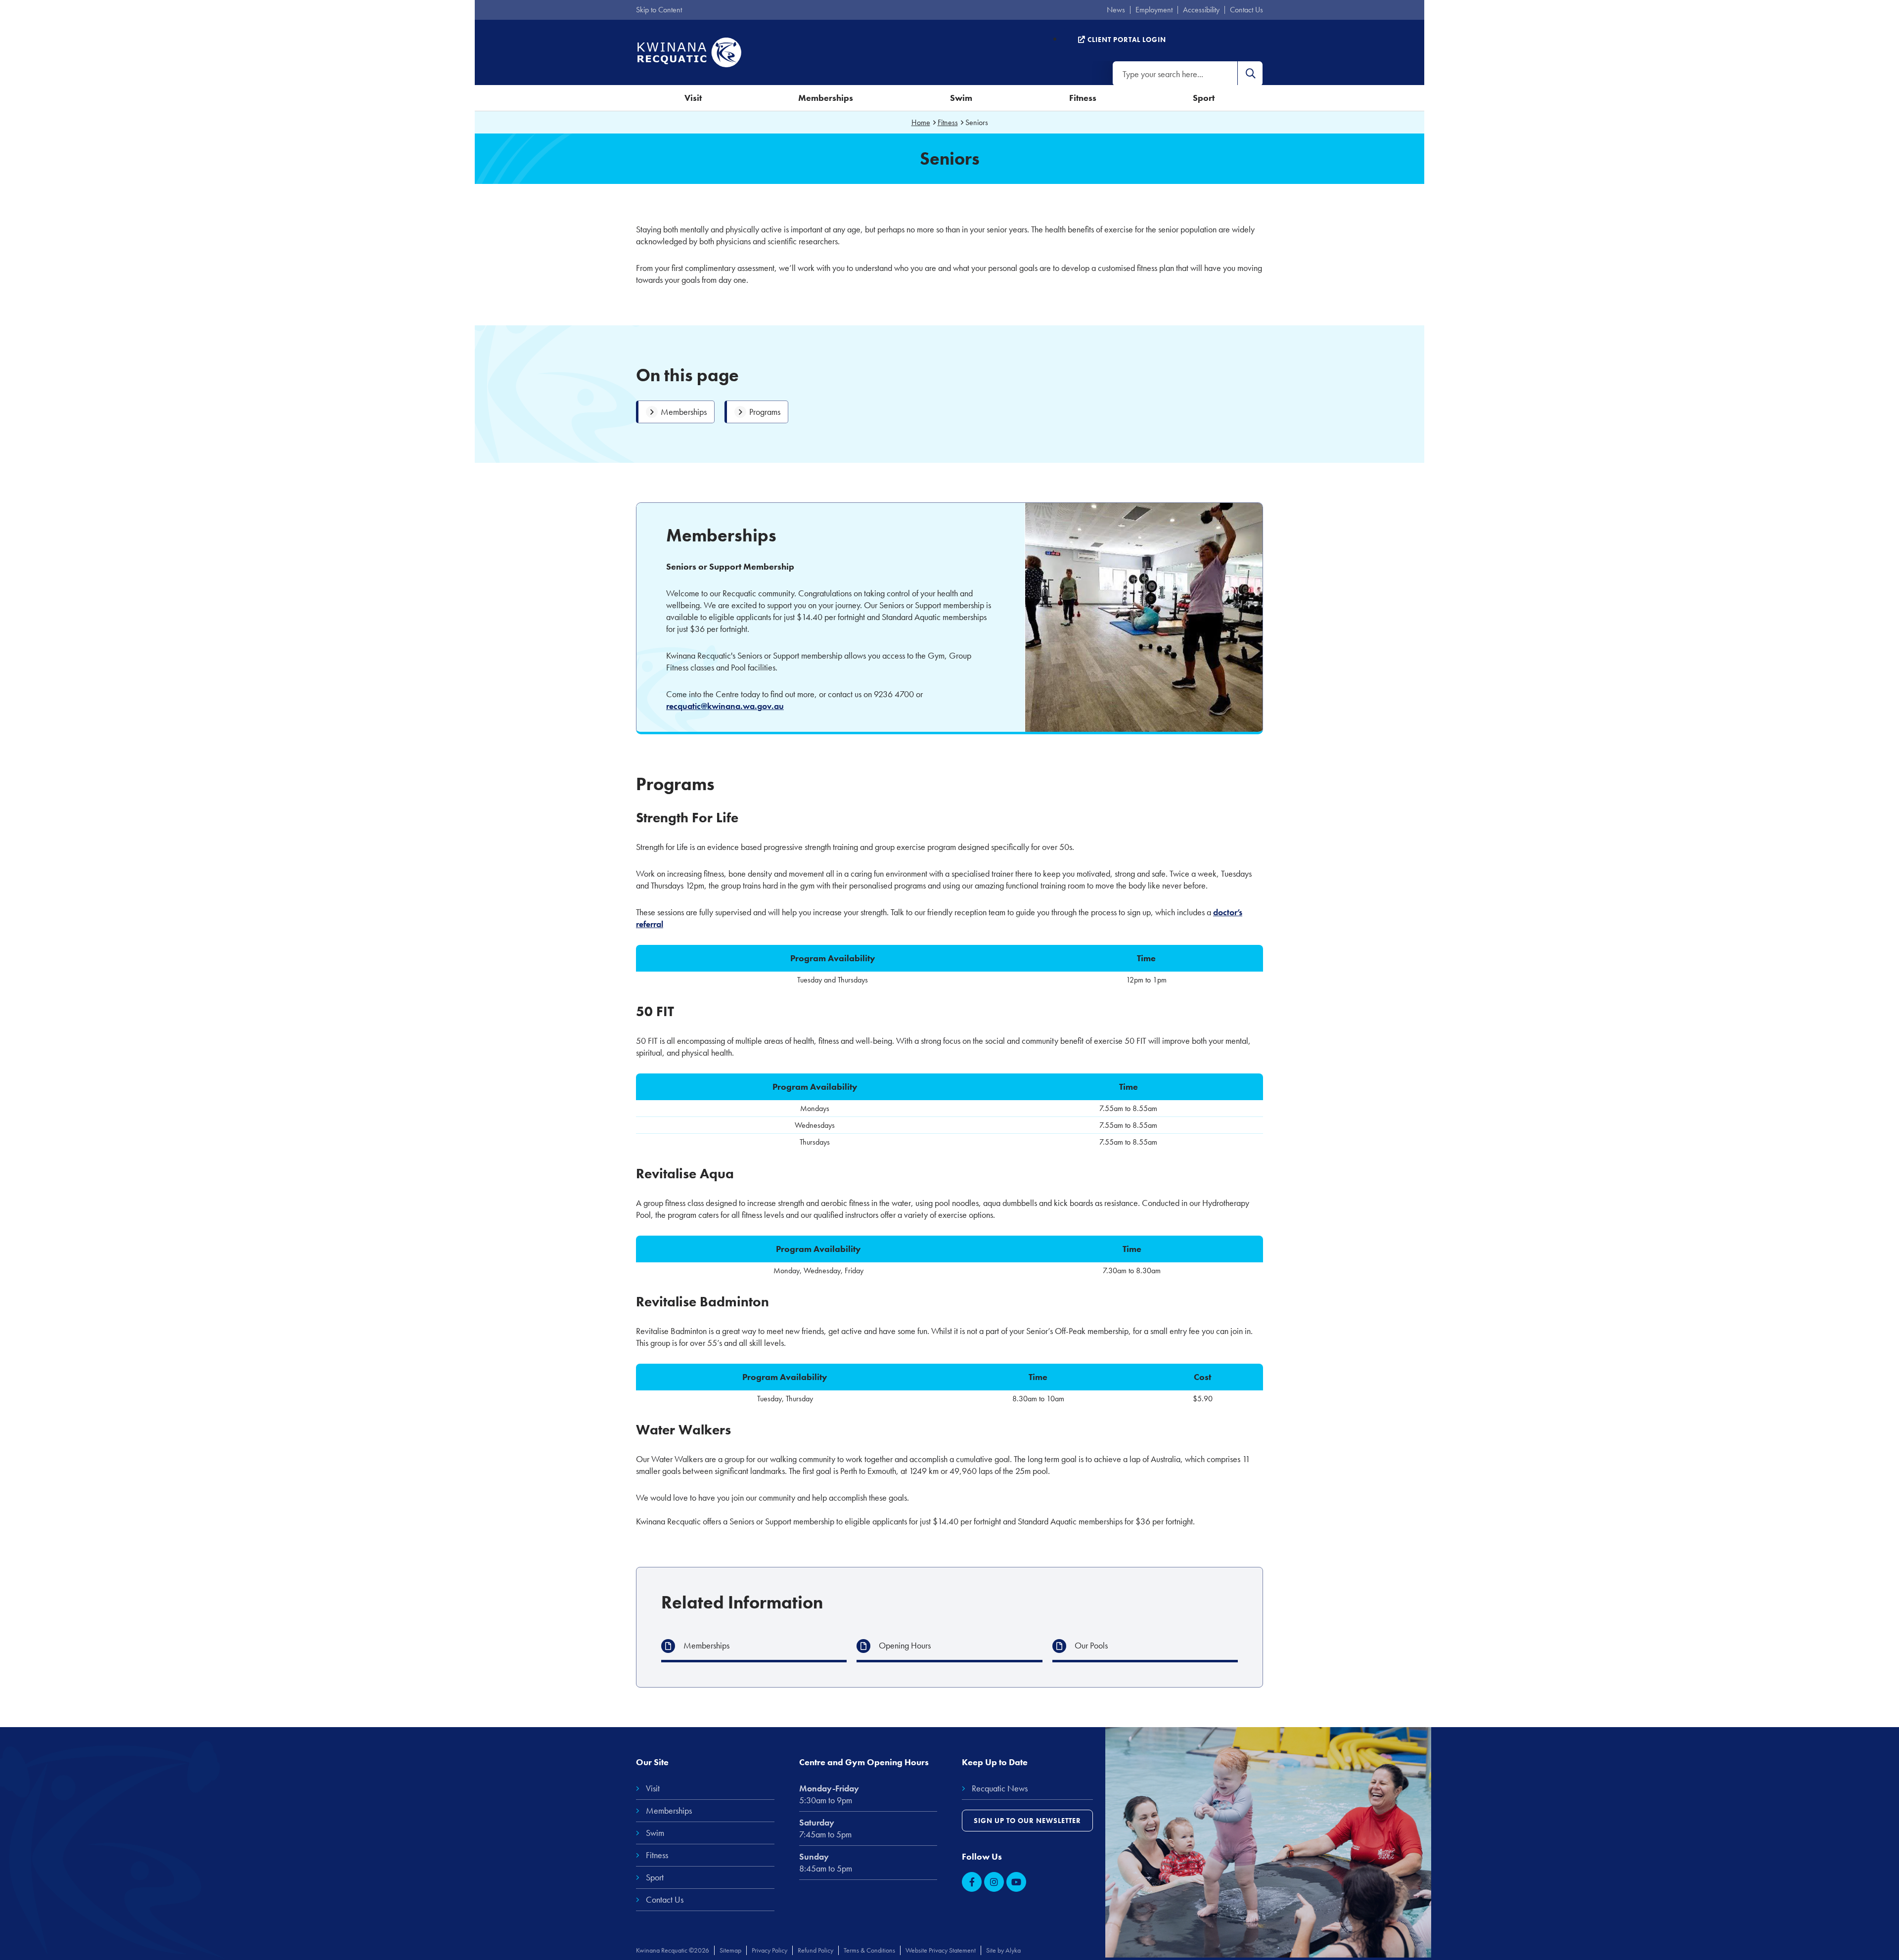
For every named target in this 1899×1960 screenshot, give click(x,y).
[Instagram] (994, 1882)
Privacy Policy (769, 1950)
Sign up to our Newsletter (1027, 1821)
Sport (1204, 98)
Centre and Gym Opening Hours (864, 1762)
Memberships (826, 98)
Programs (765, 412)
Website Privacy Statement (941, 1950)
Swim (961, 98)
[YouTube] (1016, 1882)
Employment (1154, 10)
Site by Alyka (1003, 1950)
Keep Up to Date (995, 1762)
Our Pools (1091, 1645)
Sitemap (730, 1950)
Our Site (652, 1762)
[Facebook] (972, 1882)
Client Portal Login (1126, 40)
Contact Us (1246, 10)
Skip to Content (659, 10)
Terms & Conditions (869, 1950)
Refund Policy (815, 1950)
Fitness (1083, 98)
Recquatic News (1000, 1788)
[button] (1250, 74)
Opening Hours (905, 1645)
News (1116, 10)
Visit (693, 98)
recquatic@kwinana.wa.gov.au (725, 706)
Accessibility (1201, 10)
